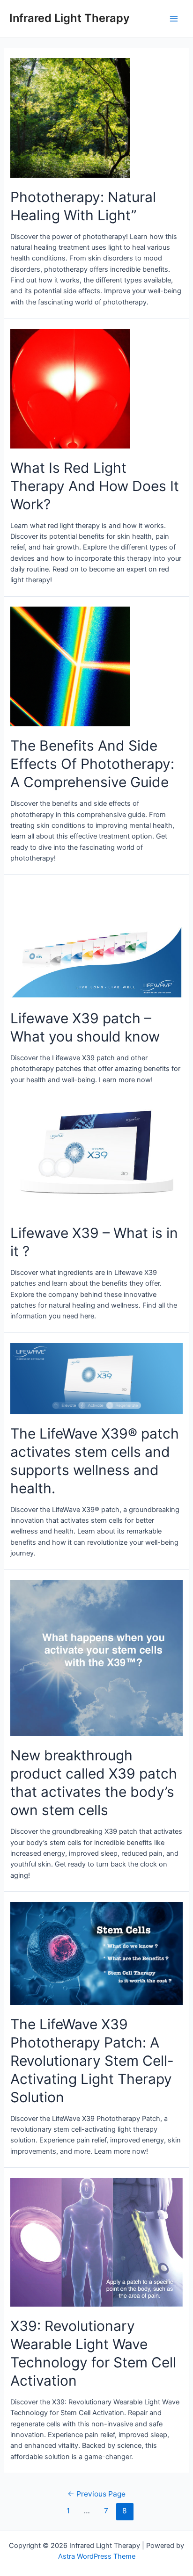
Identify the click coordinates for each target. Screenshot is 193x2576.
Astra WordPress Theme (97, 2556)
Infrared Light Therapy (70, 18)
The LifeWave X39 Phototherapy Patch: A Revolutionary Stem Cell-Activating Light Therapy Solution (92, 2061)
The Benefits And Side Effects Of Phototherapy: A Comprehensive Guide (92, 764)
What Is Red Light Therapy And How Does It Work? (95, 486)
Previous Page (96, 2494)
